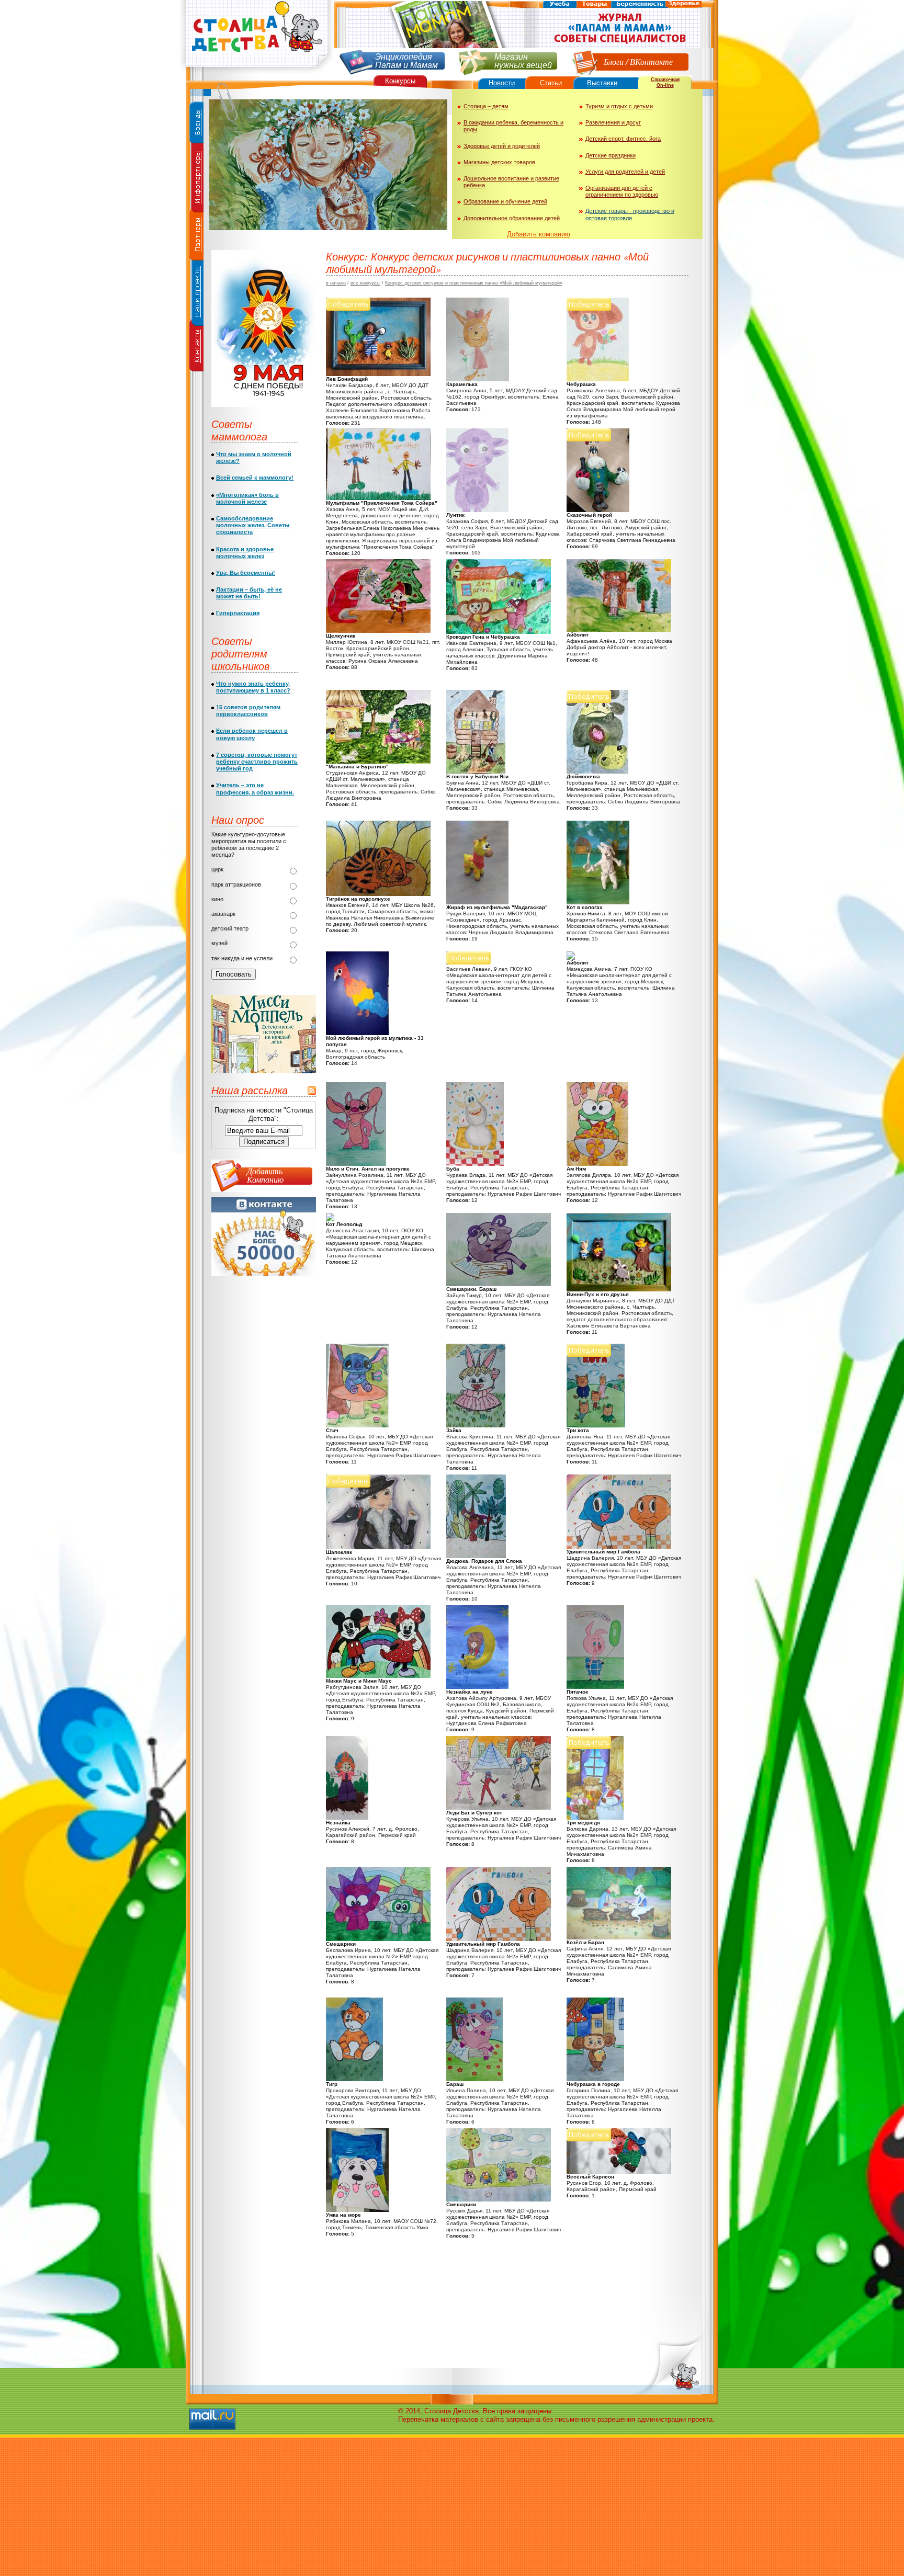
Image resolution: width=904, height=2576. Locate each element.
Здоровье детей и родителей (502, 146)
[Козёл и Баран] (619, 1937)
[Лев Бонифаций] (378, 374)
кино (217, 899)
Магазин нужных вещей (523, 60)
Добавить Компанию (265, 1175)
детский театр (230, 928)
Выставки (602, 83)
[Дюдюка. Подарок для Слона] (476, 1556)
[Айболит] (619, 629)
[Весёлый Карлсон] (619, 2171)
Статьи (551, 83)
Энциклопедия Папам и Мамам (406, 60)
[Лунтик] (477, 510)
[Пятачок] (595, 1687)
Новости (502, 83)
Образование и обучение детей (505, 201)
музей (219, 943)
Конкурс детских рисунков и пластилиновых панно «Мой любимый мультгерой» (474, 283)
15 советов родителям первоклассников (248, 711)
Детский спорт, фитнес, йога (623, 139)
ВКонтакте (651, 61)
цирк (217, 869)
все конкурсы (365, 283)
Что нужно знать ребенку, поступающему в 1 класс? (253, 687)
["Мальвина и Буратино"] (378, 761)
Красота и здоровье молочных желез (245, 553)
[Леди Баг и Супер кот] (499, 1807)
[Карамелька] (478, 379)
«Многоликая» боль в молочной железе (247, 498)
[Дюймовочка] (597, 771)
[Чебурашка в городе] (595, 2079)
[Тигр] (354, 2079)
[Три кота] (596, 1425)
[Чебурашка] (598, 379)
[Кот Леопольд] (330, 1219)
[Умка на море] (357, 2210)
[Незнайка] (347, 1817)
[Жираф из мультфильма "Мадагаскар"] (477, 902)
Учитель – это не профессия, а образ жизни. (255, 788)
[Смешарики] (378, 1939)
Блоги (614, 61)
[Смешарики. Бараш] (499, 1284)
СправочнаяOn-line (665, 82)
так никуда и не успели (242, 958)
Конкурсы (400, 81)
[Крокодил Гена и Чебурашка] (499, 632)
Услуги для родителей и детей (625, 172)
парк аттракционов (236, 884)
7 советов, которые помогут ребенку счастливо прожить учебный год (257, 762)
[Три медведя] (595, 1817)
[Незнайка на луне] (477, 1687)
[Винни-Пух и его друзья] (619, 1289)
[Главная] (256, 71)
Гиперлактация (238, 613)
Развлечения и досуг (613, 122)
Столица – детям (486, 106)
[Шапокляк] (378, 1547)
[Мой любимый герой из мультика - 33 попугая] (357, 1033)
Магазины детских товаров (499, 162)
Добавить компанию (539, 234)
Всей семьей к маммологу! (255, 478)
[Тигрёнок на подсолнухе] (378, 894)
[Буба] (475, 1164)
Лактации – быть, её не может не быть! (249, 593)
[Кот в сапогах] (598, 902)
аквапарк (223, 914)
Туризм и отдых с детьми (619, 106)
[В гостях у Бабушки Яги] (476, 771)
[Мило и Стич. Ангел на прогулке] (356, 1164)
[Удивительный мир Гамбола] (619, 1546)
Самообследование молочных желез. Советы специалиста (253, 525)
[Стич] (358, 1425)
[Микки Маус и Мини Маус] (378, 1676)
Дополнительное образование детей (512, 218)
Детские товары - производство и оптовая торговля (630, 214)
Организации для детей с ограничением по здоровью (622, 191)
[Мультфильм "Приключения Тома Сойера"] (378, 498)
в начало (336, 283)
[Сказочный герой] (598, 510)
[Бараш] (474, 2079)
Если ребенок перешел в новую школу (252, 734)
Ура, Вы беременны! (246, 573)
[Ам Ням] (597, 1164)
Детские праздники (611, 155)
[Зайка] (476, 1425)
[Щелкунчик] (378, 631)
